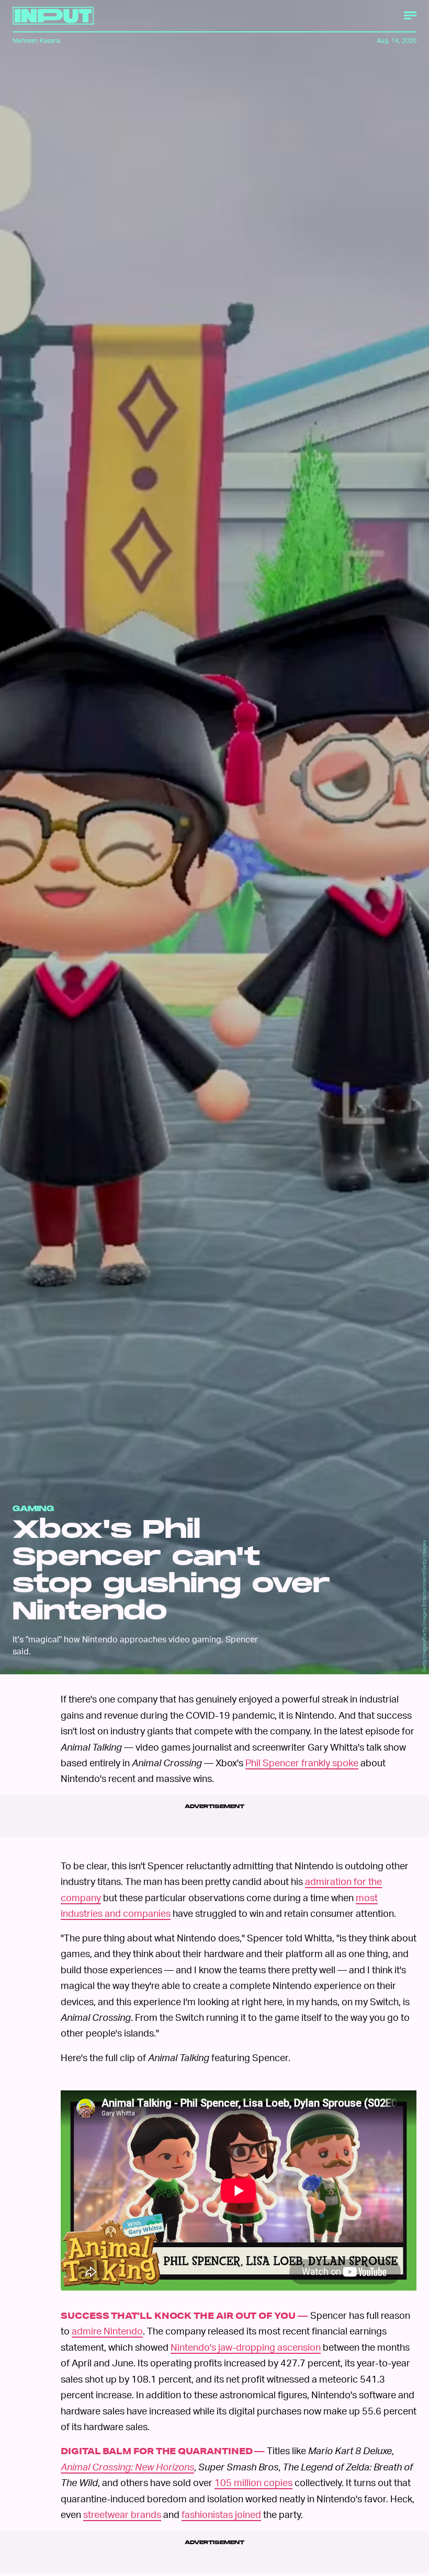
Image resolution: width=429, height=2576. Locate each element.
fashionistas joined (221, 2518)
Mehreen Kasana (36, 41)
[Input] (53, 16)
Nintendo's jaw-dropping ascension (246, 2350)
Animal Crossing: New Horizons (127, 2470)
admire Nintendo (107, 2334)
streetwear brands (122, 2518)
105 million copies (253, 2486)
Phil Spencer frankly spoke (302, 1762)
